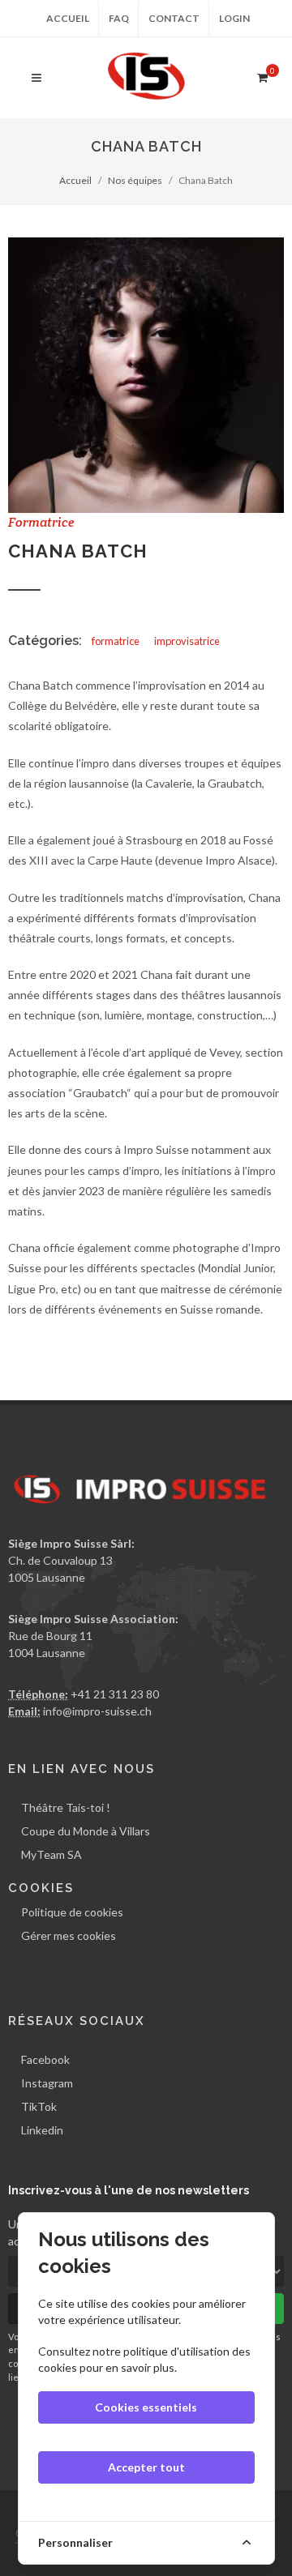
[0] (262, 75)
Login (234, 18)
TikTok (39, 2106)
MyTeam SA (52, 1854)
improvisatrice (187, 641)
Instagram (47, 2083)
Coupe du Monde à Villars (86, 1831)
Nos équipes (135, 180)
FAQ (119, 18)
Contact (174, 18)
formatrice (116, 641)
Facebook (45, 2059)
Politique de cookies (72, 1912)
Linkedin (42, 2130)
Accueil (68, 18)
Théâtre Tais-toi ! (66, 1807)
